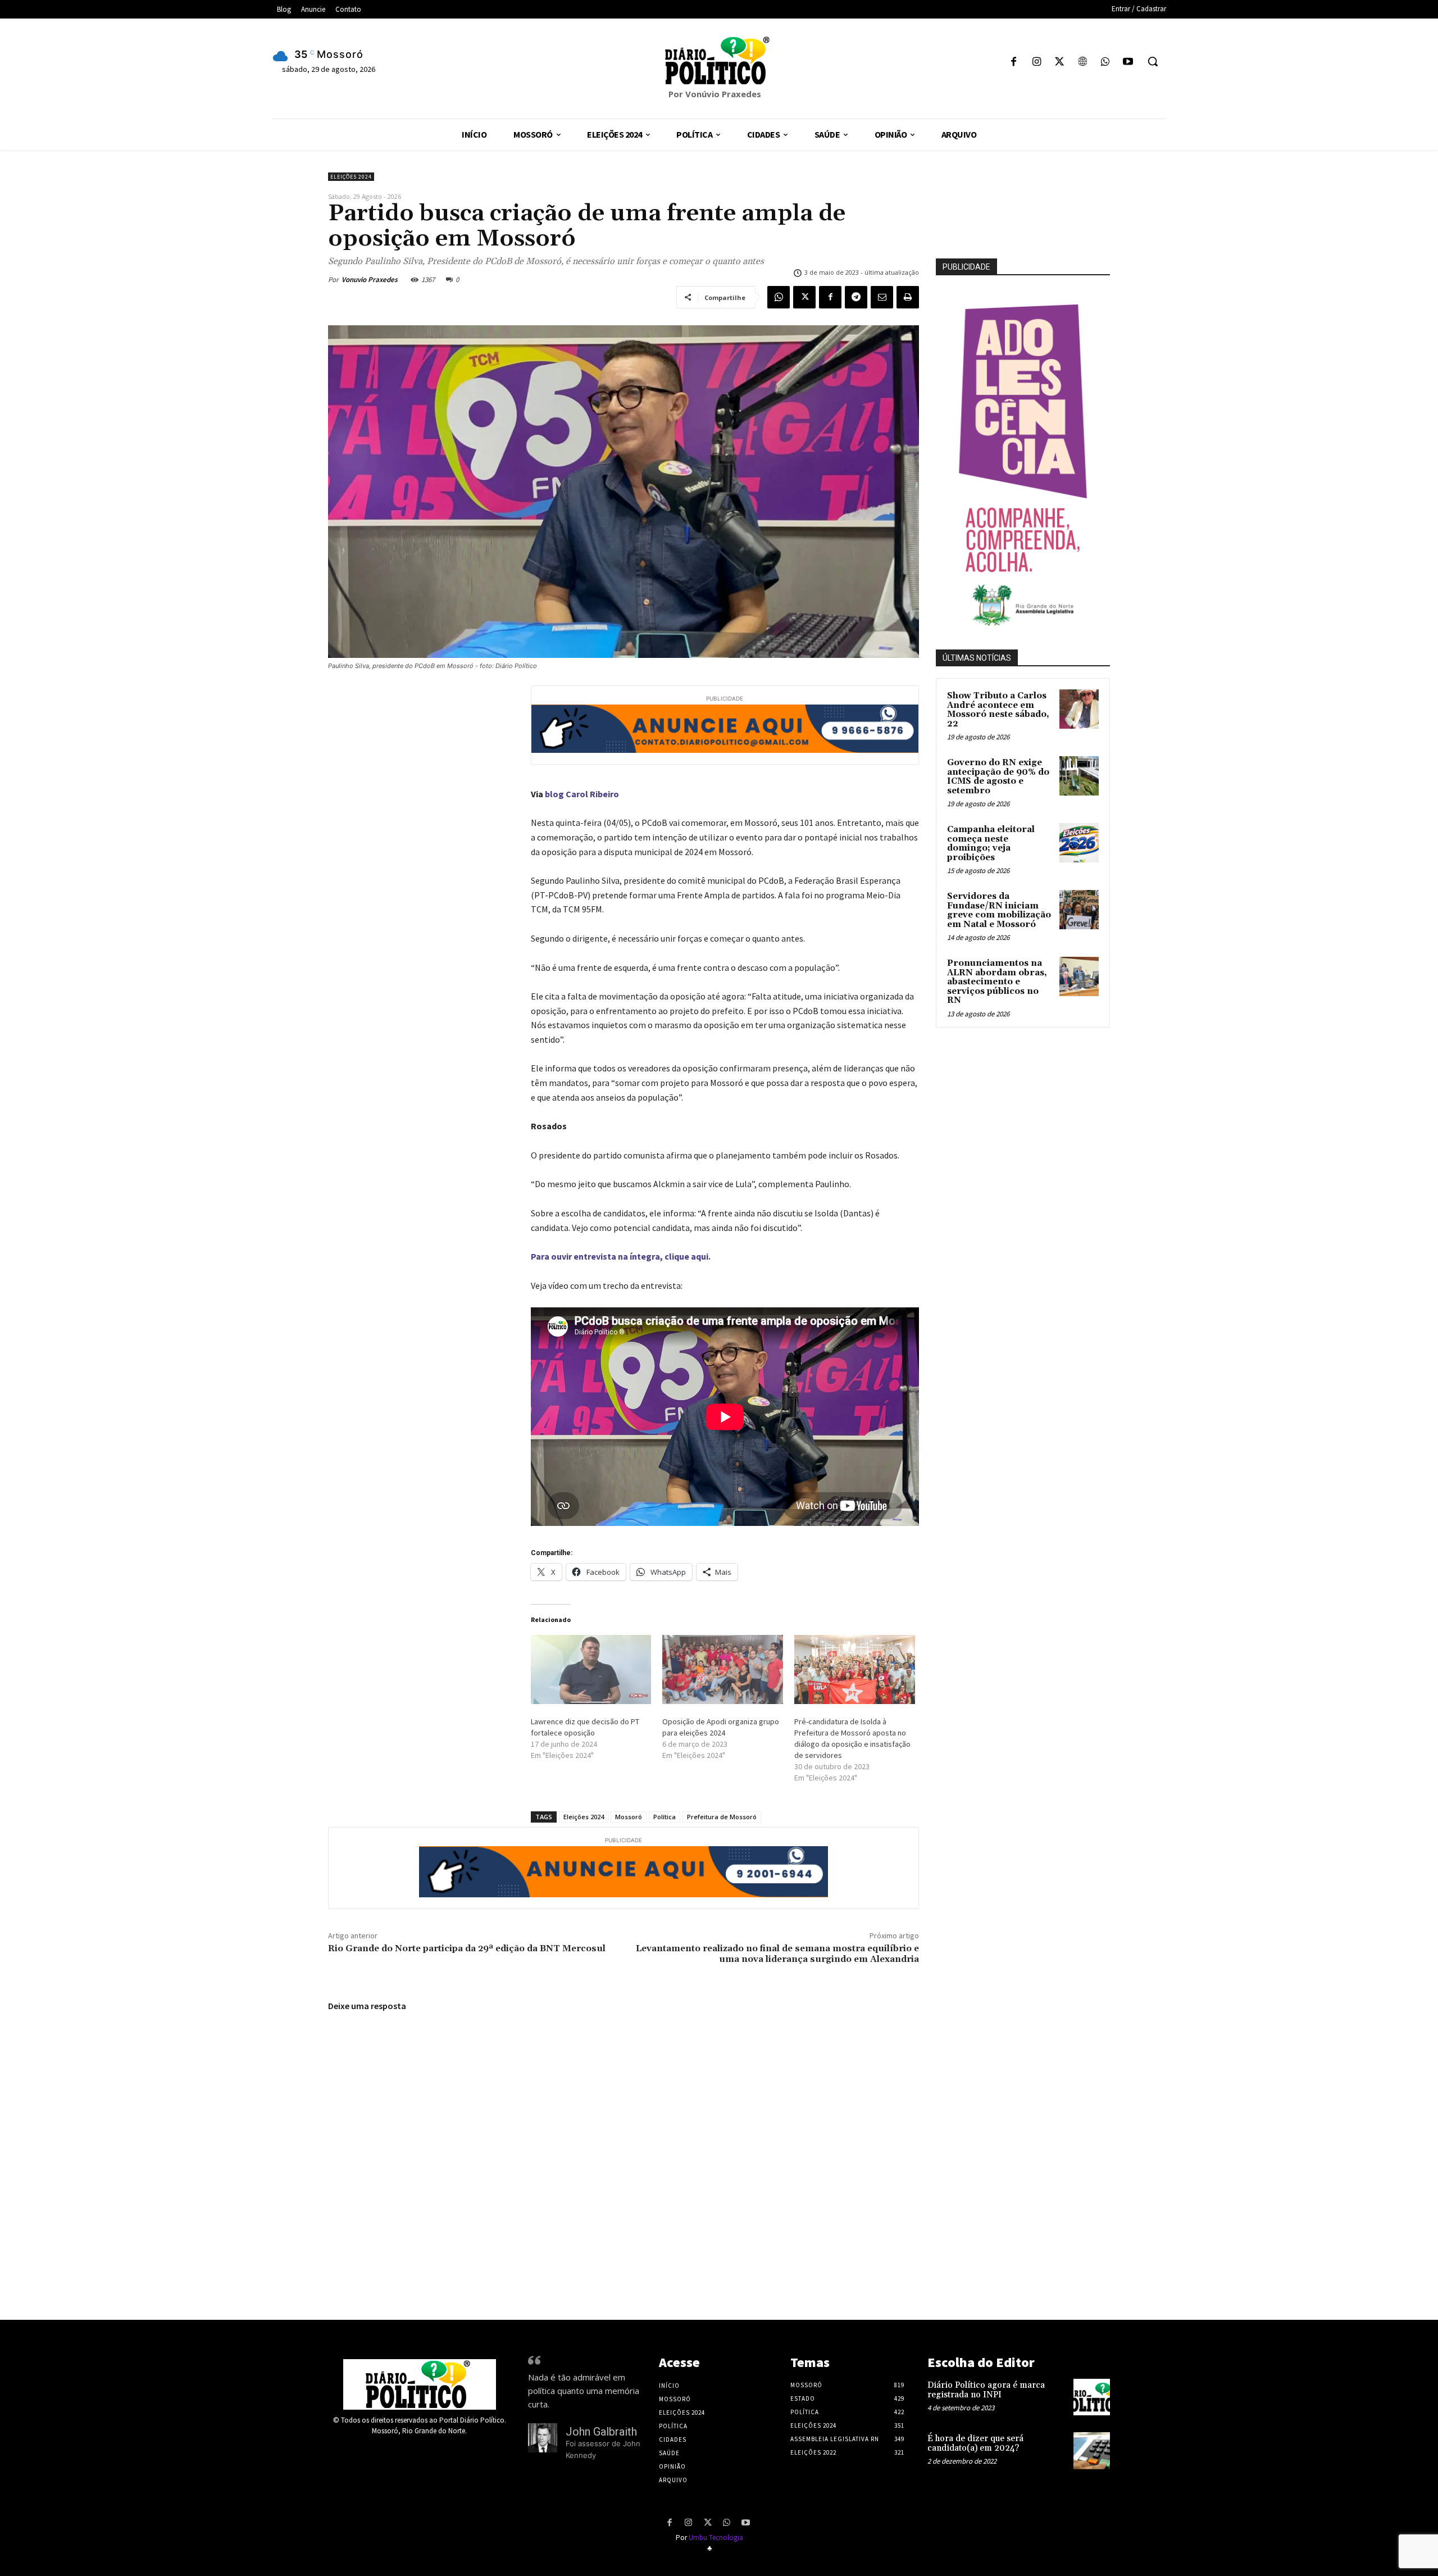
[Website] (1082, 63)
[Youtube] (1128, 63)
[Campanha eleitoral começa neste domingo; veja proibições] (1079, 843)
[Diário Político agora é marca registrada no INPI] (1092, 2397)
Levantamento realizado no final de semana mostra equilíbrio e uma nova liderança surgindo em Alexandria (777, 1954)
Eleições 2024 (351, 177)
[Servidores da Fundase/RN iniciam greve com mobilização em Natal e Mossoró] (1079, 910)
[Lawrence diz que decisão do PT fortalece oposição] (591, 1669)
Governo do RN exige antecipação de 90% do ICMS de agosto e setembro (998, 777)
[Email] (882, 297)
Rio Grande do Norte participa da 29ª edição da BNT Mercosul (467, 1948)
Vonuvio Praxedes (370, 280)
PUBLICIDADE (966, 267)
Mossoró (629, 1817)
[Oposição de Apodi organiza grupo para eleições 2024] (723, 1669)
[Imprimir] (908, 297)
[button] (1153, 61)
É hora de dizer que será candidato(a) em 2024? (975, 2443)
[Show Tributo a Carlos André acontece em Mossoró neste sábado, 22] (1079, 709)
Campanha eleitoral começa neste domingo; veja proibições (991, 844)
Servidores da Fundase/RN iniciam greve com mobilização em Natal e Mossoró (999, 910)
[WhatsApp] (1105, 63)
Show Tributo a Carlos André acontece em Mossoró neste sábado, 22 (998, 710)
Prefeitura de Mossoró (722, 1817)
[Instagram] (1037, 63)
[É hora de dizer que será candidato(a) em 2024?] (1092, 2450)
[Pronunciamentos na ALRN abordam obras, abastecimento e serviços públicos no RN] (1079, 976)
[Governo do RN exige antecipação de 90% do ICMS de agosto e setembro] (1079, 776)
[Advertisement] (1048, 1157)
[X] (1060, 63)
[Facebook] (1014, 63)
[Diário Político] (719, 61)
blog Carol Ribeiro (582, 794)
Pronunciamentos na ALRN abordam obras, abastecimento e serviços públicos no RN (997, 982)
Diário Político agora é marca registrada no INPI (986, 2390)
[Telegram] (856, 297)
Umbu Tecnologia (716, 2538)
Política (665, 1817)
